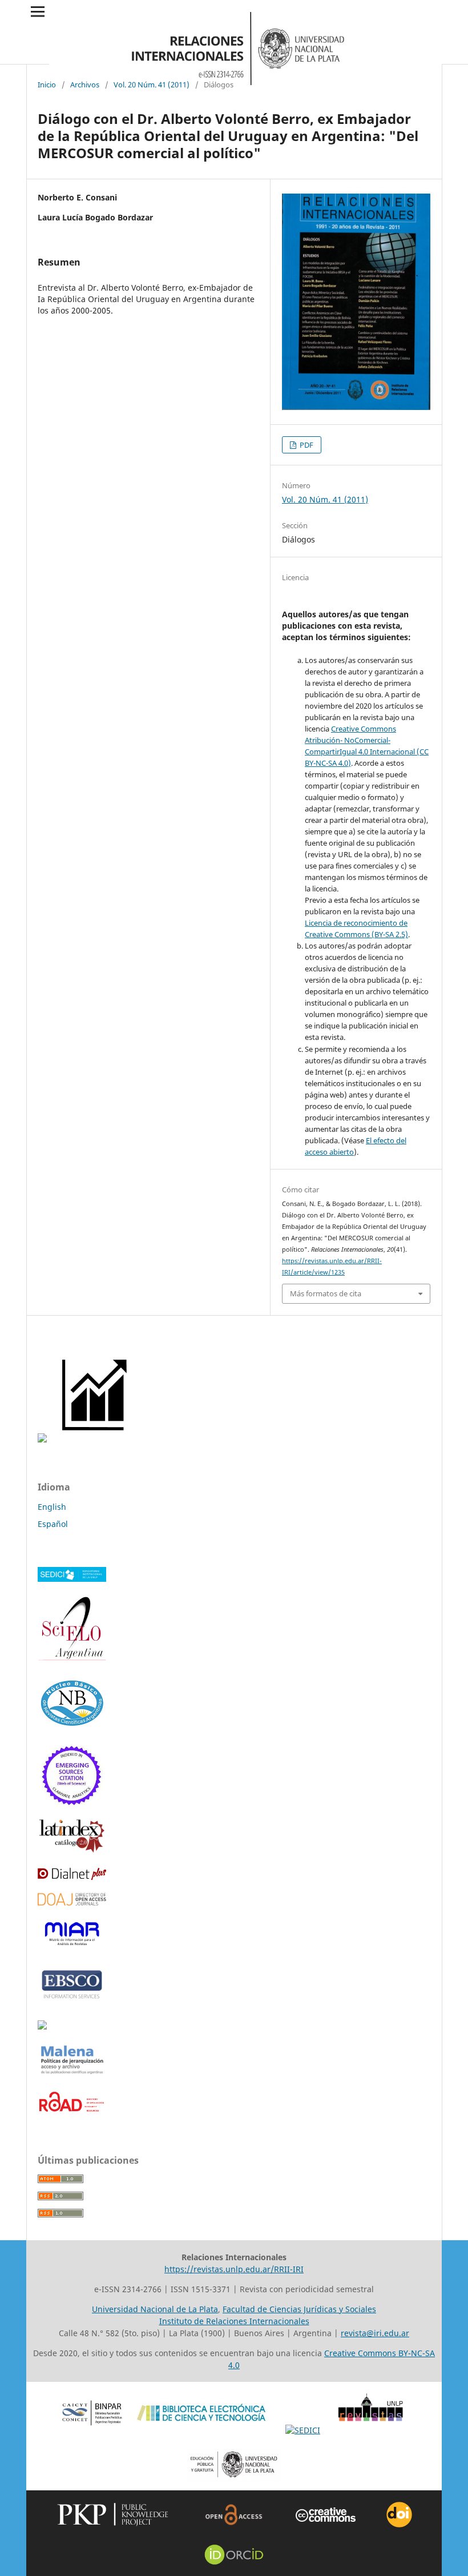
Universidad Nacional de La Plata (155, 2309)
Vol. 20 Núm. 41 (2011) (152, 85)
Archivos (85, 85)
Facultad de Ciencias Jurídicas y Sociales (299, 2309)
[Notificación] (42, 1439)
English (52, 1507)
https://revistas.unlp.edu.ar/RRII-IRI (234, 2269)
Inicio (47, 85)
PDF (306, 445)
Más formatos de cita (326, 1293)
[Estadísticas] (96, 1439)
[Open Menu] (38, 11)
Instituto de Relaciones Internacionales (234, 2321)
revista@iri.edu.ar (375, 2333)
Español (53, 1524)
